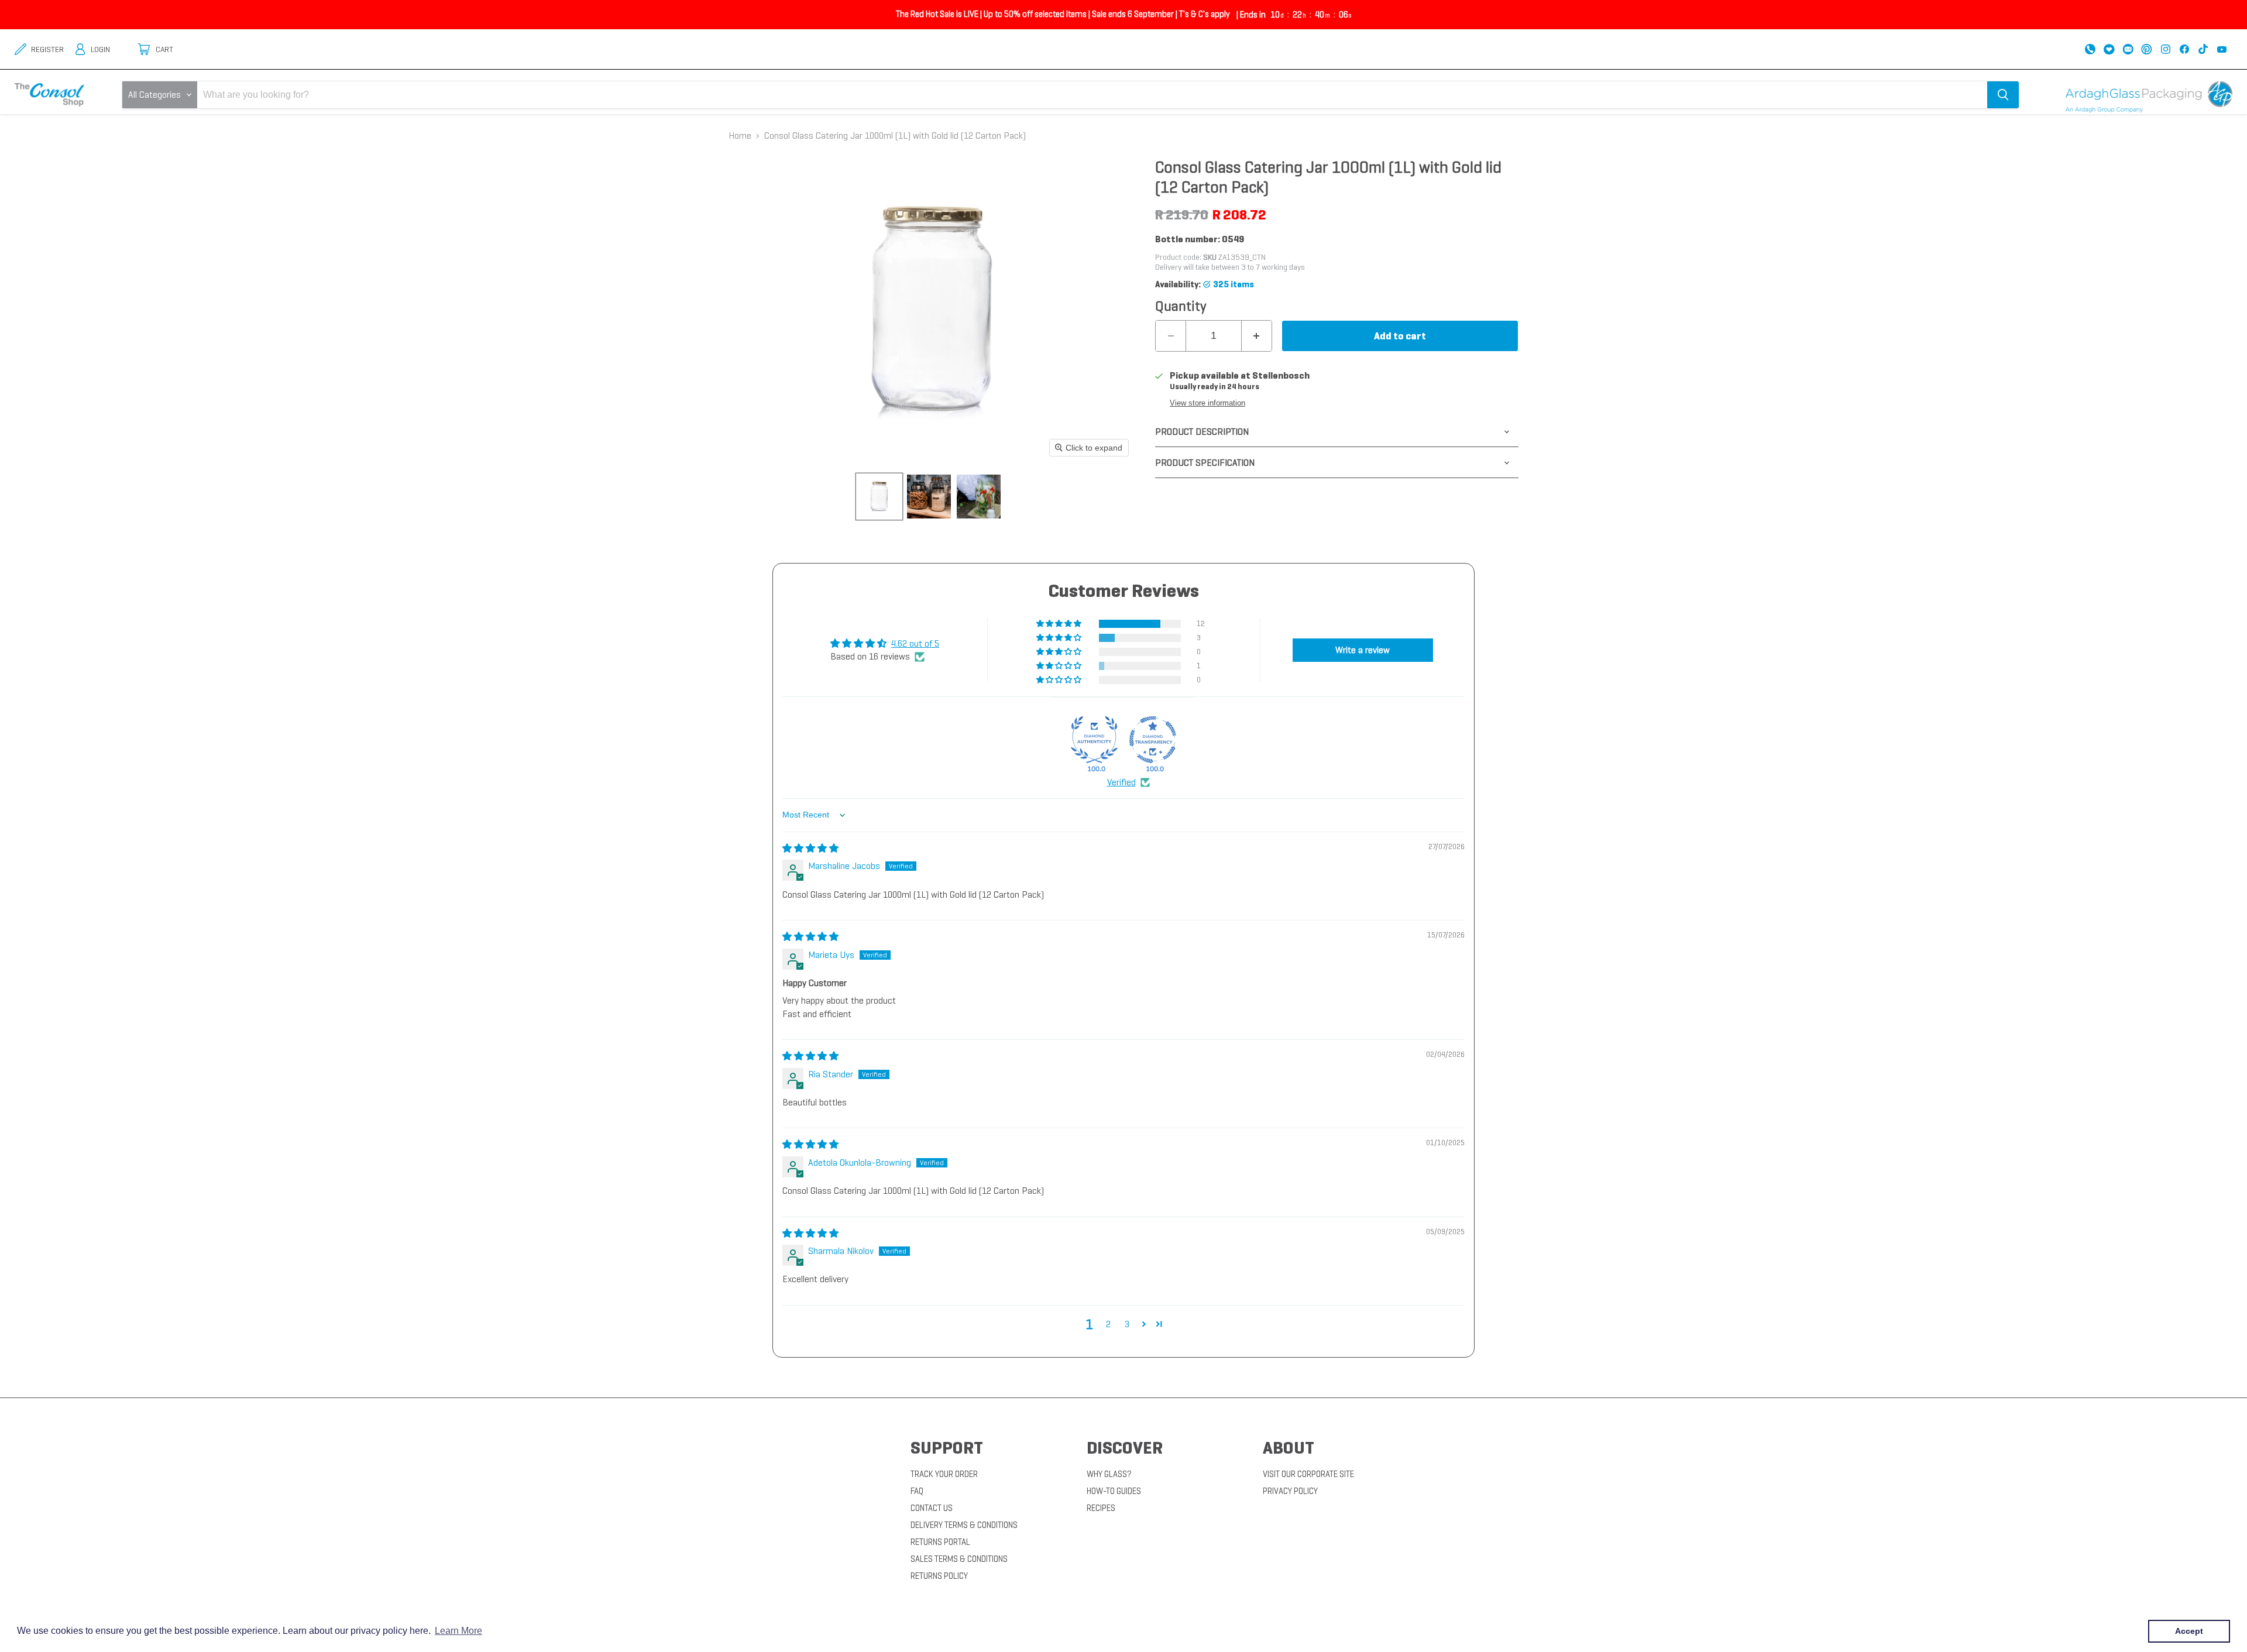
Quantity (1181, 306)
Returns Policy (939, 1576)
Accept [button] (2189, 1631)
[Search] (2003, 95)
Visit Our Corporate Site (1308, 1474)
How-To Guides (1114, 1491)
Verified (1121, 782)
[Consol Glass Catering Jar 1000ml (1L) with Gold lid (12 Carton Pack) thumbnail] (879, 497)
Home (740, 136)
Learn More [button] (458, 1631)
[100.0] (1094, 740)
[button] (1060, 624)
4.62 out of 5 (915, 643)
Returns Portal (940, 1542)
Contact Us (932, 1508)
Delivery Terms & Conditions (964, 1525)
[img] (810, 848)
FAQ (917, 1491)
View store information (1207, 403)
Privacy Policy (1290, 1491)
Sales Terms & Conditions (959, 1559)
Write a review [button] (1363, 650)
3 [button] (1127, 1324)
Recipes (1101, 1508)
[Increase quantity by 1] (1257, 336)
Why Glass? (1109, 1474)
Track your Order (944, 1474)
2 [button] (1108, 1324)
